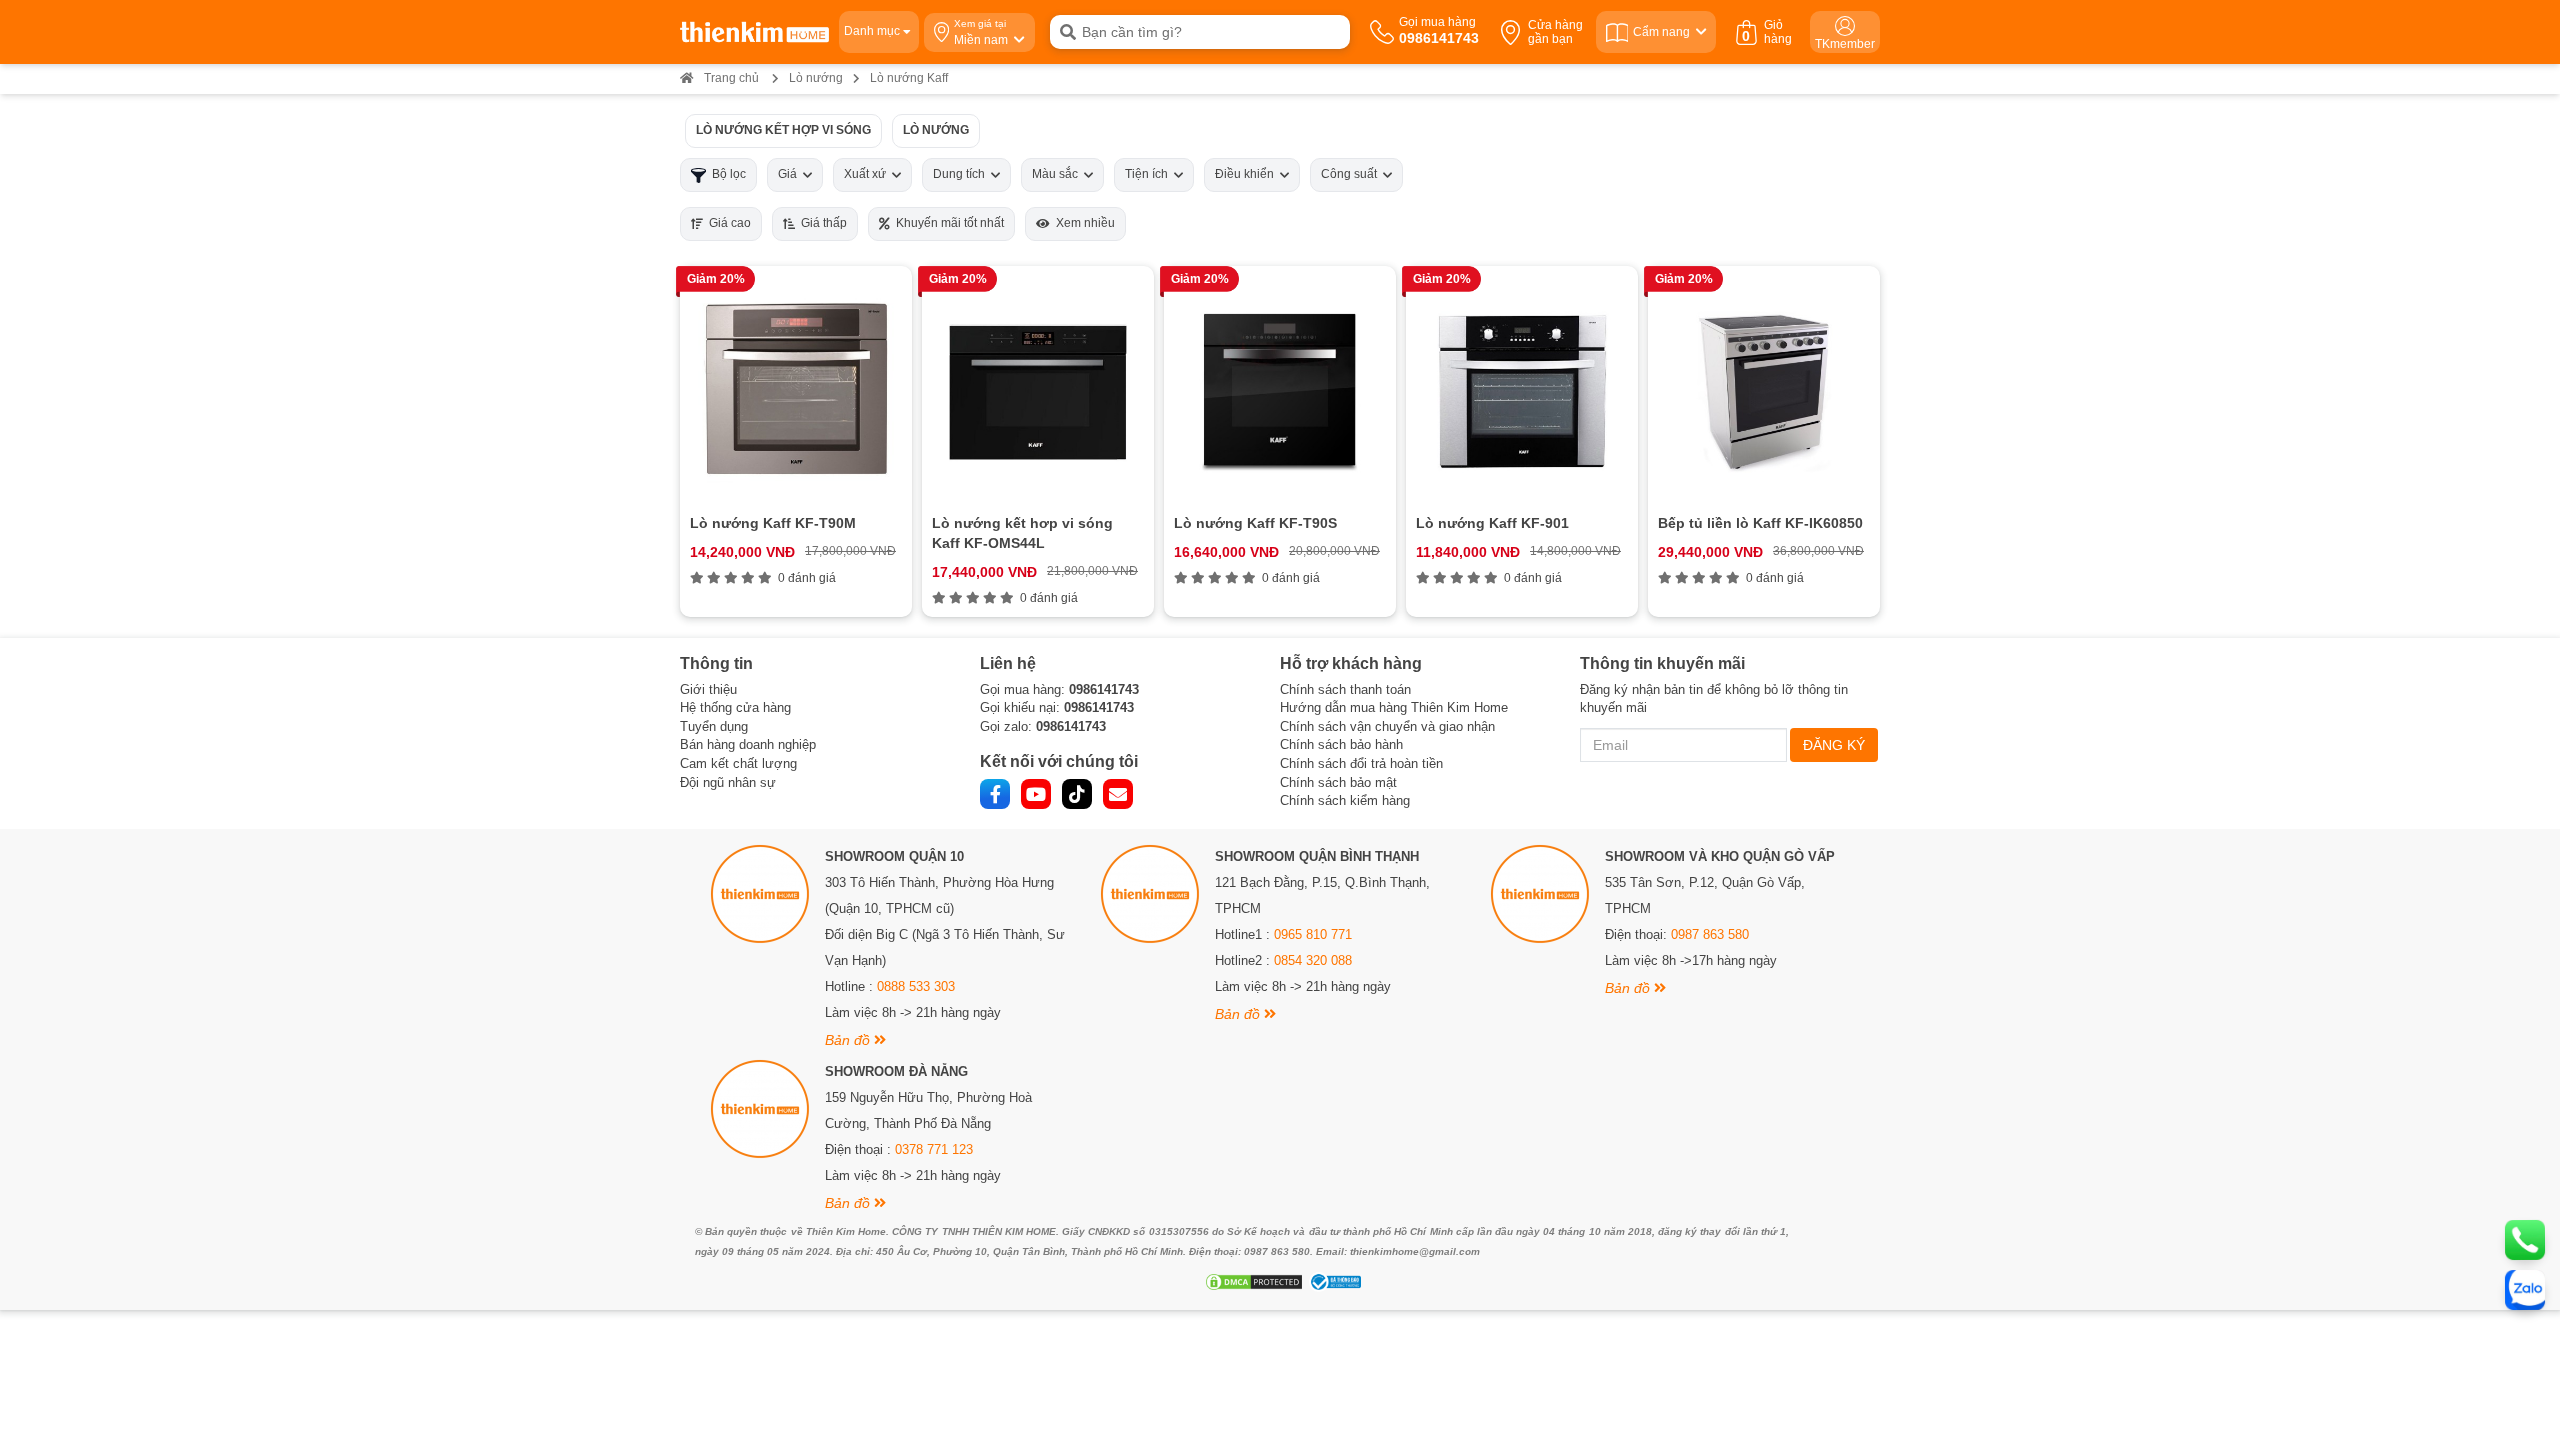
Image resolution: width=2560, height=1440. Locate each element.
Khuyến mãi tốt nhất (947, 223)
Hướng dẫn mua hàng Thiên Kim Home (1394, 707)
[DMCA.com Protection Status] (1251, 1282)
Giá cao (727, 223)
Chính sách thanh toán (1345, 689)
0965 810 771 (1313, 934)
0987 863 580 (1710, 934)
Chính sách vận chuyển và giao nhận (1387, 726)
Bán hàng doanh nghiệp (748, 744)
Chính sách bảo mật (1338, 782)
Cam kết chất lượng (738, 763)
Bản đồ (849, 1040)
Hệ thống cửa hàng (735, 707)
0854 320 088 (1313, 960)
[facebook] (995, 794)
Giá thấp (821, 223)
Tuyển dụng (714, 726)
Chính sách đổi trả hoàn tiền (1361, 763)
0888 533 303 (916, 986)
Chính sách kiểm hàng (1345, 800)
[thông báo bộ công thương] (1333, 1282)
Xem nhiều (1082, 223)
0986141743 (1104, 689)
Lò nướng (816, 78)
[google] (1118, 794)
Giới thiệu (708, 689)
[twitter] (1077, 794)
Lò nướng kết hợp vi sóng (783, 130)
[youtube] (1036, 794)
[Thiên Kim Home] (754, 32)
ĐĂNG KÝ (1834, 745)
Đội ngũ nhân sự (728, 782)
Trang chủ (731, 78)
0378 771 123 (934, 1149)
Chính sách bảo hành (1341, 744)
